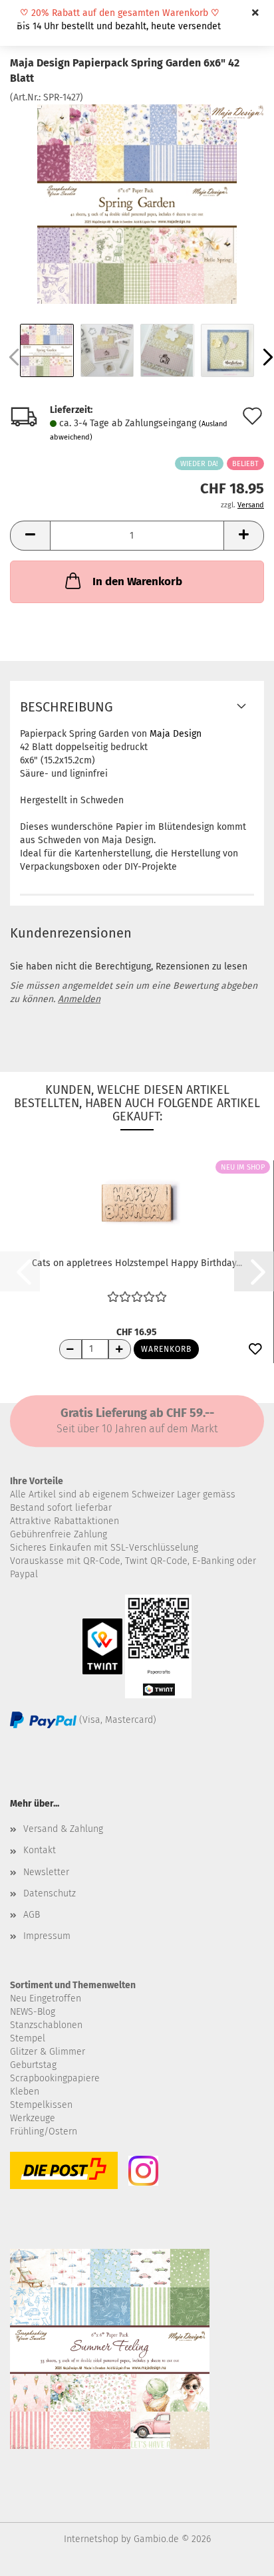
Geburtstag (33, 2065)
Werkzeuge (33, 2118)
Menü (20, 20)
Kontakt (40, 1850)
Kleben (25, 2092)
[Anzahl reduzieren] (70, 1349)
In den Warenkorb (137, 581)
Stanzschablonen (46, 2025)
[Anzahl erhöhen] (120, 1349)
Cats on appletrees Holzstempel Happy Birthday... (137, 1263)
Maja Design (176, 734)
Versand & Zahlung (63, 1829)
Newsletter (46, 1872)
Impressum (47, 1936)
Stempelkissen (41, 2105)
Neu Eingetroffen (46, 1998)
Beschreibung (67, 707)
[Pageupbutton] (237, 2556)
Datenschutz (50, 1893)
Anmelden (79, 999)
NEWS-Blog (33, 2012)
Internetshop (91, 2539)
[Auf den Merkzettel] (255, 1350)
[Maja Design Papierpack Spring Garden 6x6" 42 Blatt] (137, 203)
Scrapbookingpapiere (55, 2078)
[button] (30, 536)
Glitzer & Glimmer (48, 2052)
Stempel (28, 2038)
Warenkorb (166, 1349)
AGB (32, 1915)
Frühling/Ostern (44, 2131)
